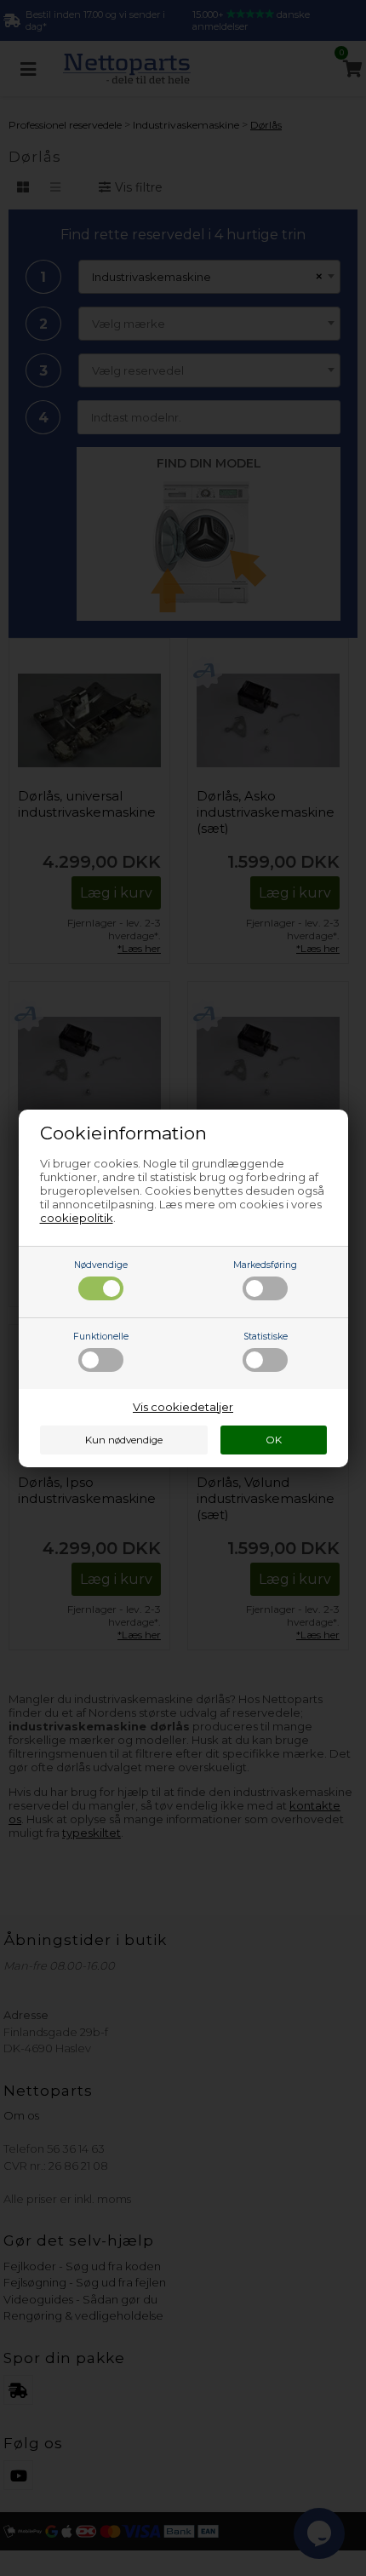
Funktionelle (101, 1337)
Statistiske (266, 1337)
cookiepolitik (77, 1218)
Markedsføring (265, 1265)
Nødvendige (101, 1265)
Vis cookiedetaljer (183, 1407)
